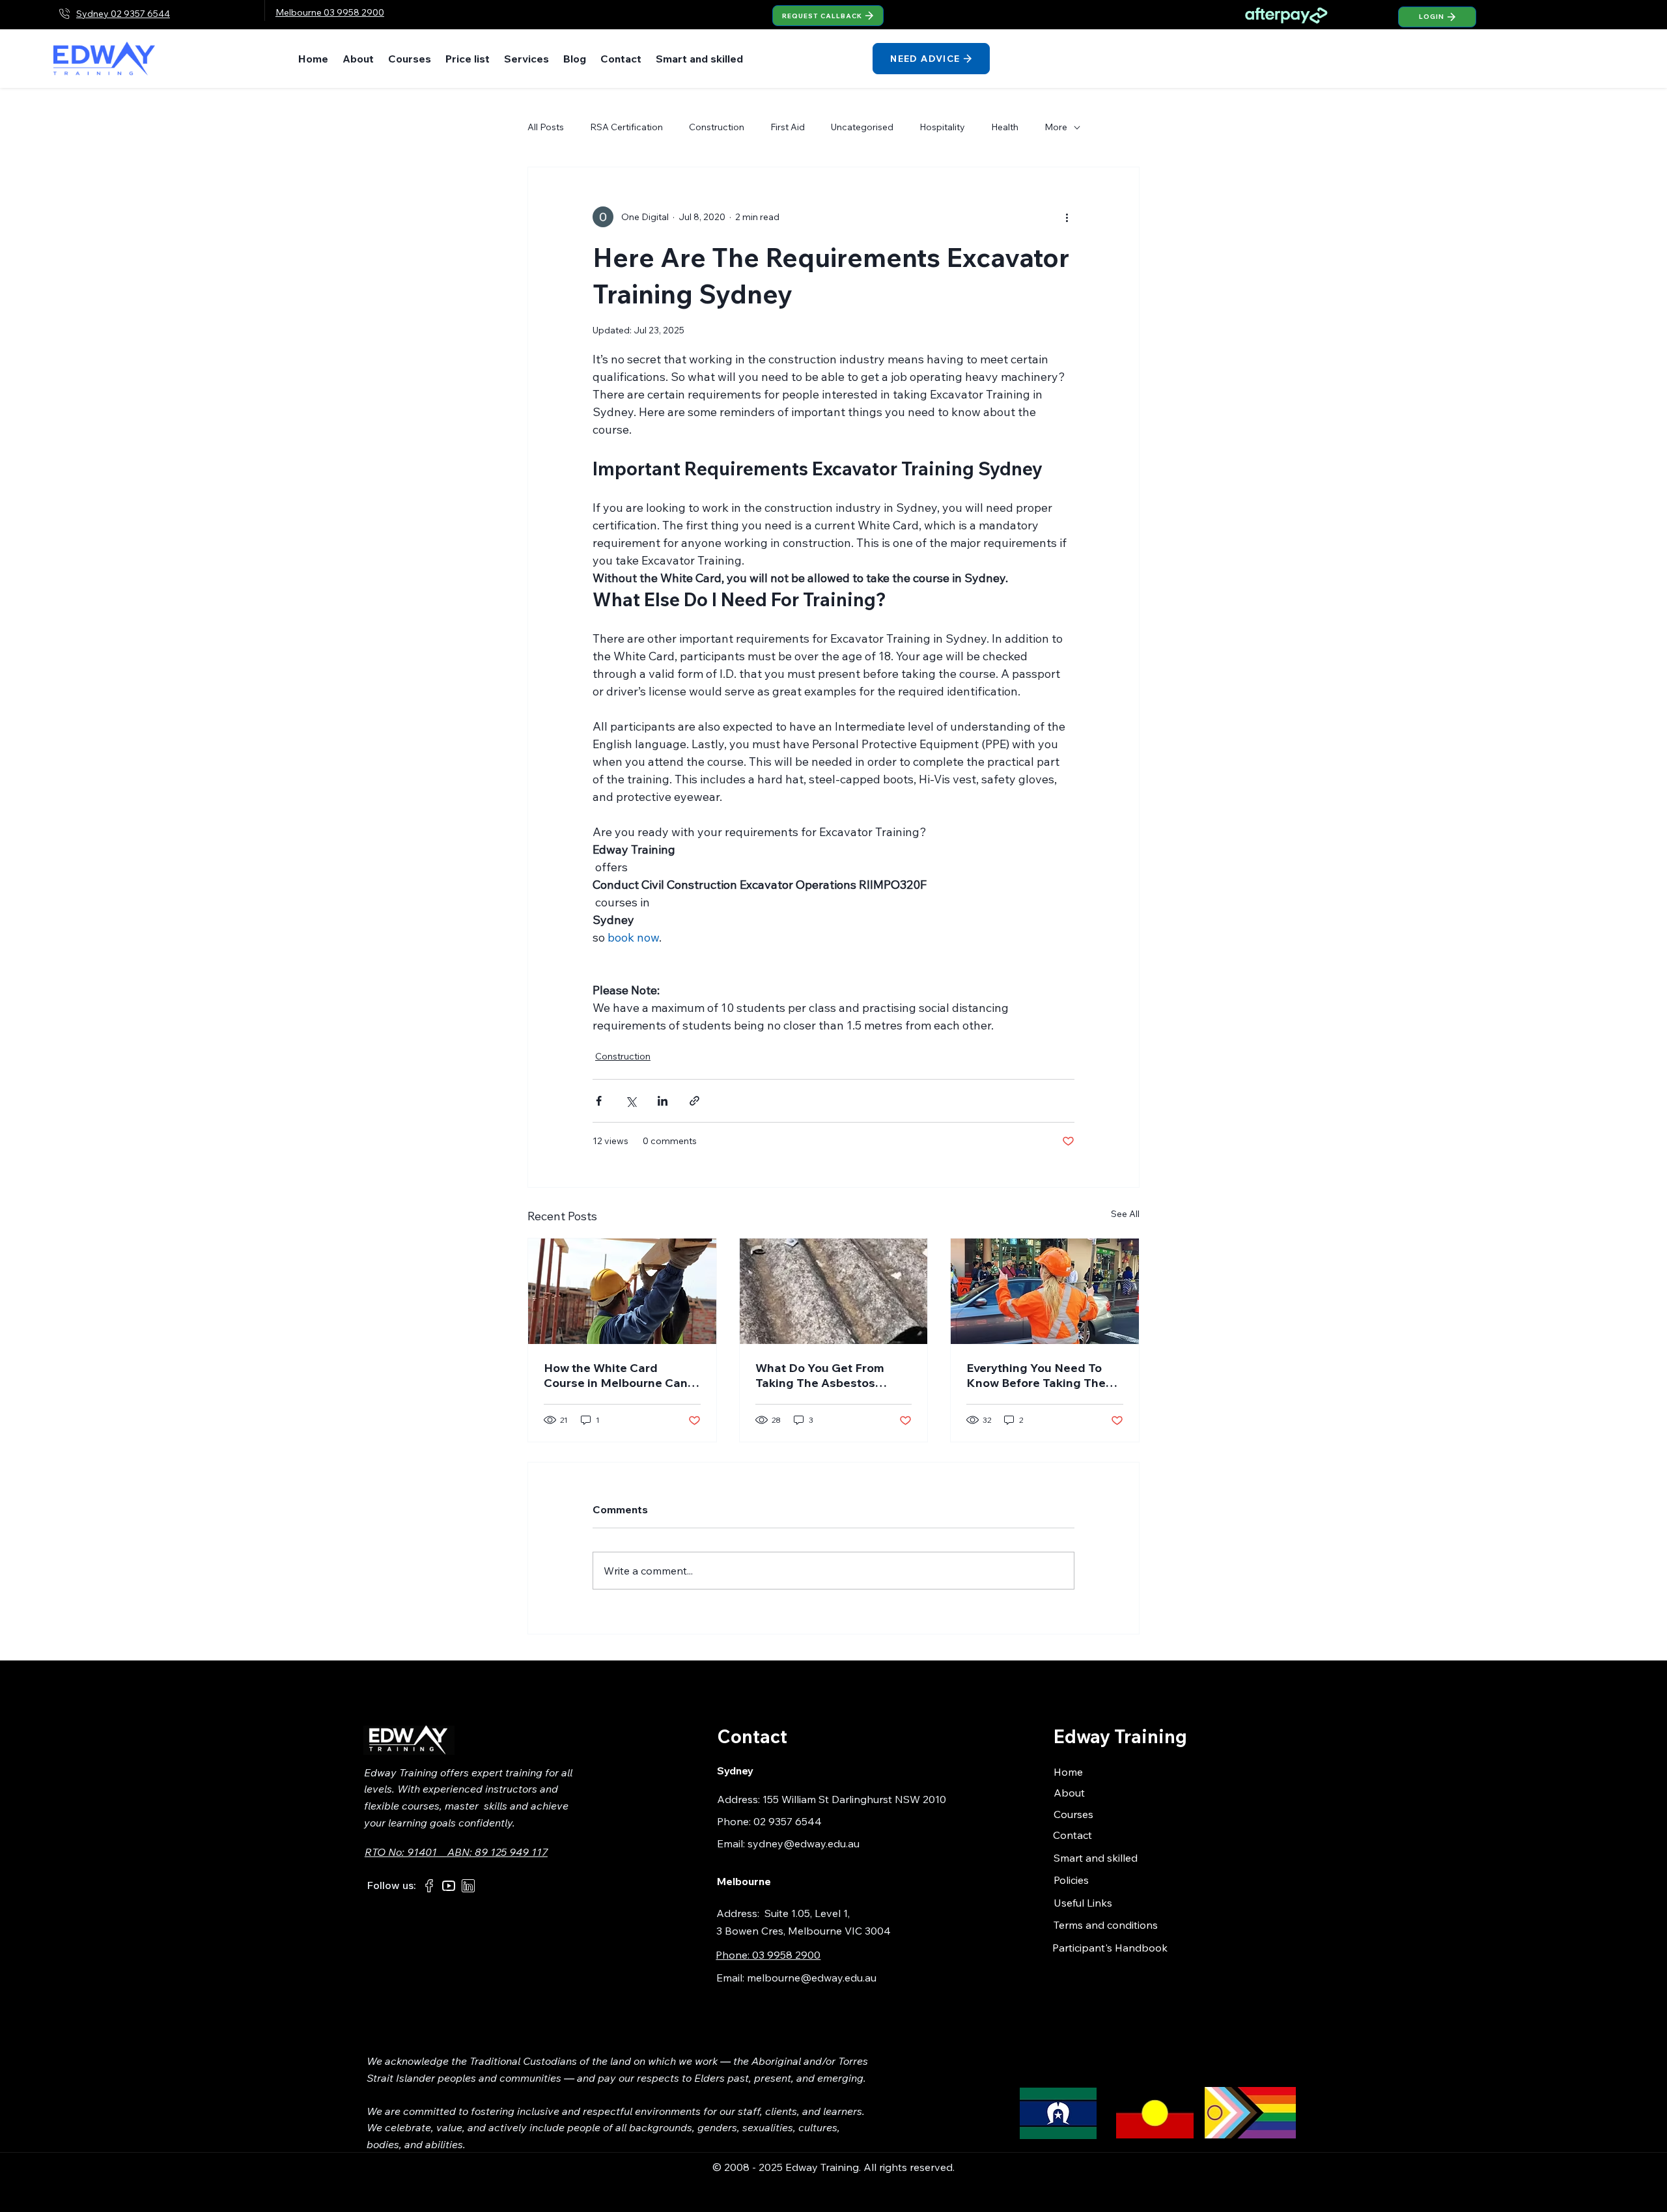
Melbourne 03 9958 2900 (330, 12)
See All (1125, 1214)
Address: (740, 1913)
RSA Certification (626, 127)
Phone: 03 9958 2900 (768, 1955)
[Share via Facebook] (599, 1101)
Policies (1071, 1880)
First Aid (788, 127)
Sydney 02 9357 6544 (123, 14)
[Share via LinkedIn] (663, 1101)
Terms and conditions (1106, 1925)
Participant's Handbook (1110, 1948)
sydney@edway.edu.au (804, 1843)
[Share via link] (694, 1101)
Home (1068, 1772)
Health (1005, 127)
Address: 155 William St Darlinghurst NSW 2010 (832, 1799)
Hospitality (942, 127)
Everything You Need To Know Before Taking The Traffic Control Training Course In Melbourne (1036, 1375)
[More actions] (1067, 217)
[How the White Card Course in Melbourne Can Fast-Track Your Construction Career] (622, 1291)
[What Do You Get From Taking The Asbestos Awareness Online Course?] (834, 1291)
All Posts (546, 127)
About (1069, 1793)
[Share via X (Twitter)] (631, 1101)
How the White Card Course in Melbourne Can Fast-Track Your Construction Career (616, 1375)
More (1056, 127)
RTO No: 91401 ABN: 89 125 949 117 (456, 1852)
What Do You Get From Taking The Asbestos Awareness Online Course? (832, 1375)
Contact (1072, 1835)
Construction (717, 127)
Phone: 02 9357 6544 (769, 1821)
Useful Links (1083, 1903)
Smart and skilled (1096, 1858)
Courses (1073, 1814)
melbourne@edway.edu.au (812, 1978)
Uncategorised (862, 127)
